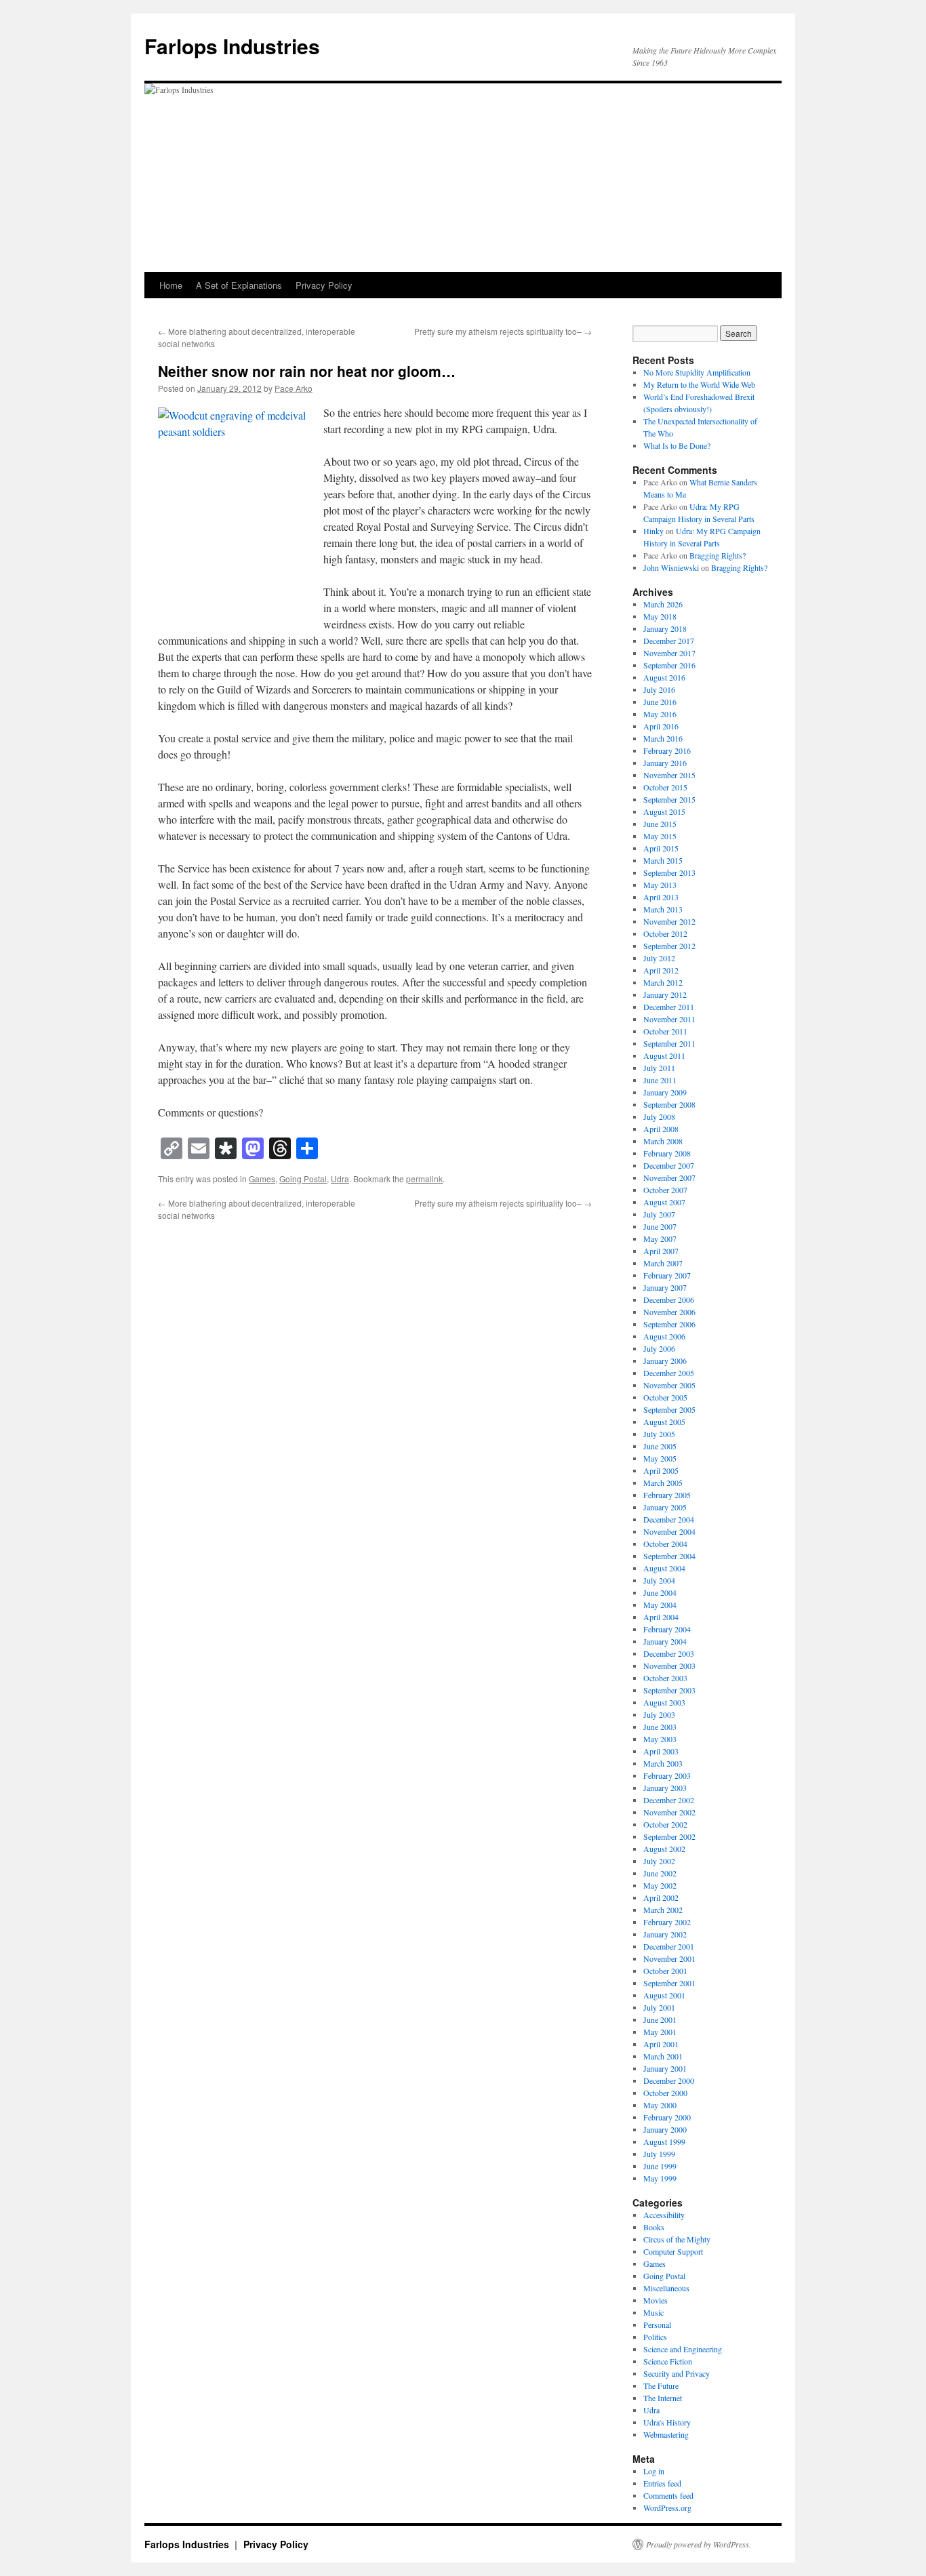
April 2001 (661, 2044)
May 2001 (660, 2032)
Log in (654, 2471)
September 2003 (669, 1690)
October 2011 (665, 1031)
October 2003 (665, 1678)
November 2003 (669, 1666)
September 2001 (669, 1983)
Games (262, 1179)
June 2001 (660, 2019)
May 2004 (660, 1605)
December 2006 (669, 1300)
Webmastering (666, 2434)
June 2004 (660, 1592)
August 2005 (664, 1422)
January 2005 (665, 1507)
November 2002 (669, 1812)
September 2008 (669, 1104)
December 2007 (669, 1165)
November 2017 (669, 653)
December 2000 (669, 2080)
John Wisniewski (671, 567)
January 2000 (665, 2129)
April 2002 (661, 1897)
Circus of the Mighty (677, 2239)
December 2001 (669, 1946)
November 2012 (669, 921)
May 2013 (660, 885)
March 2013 (663, 909)
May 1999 (660, 2178)
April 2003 (661, 1751)
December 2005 (669, 1373)
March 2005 (663, 1483)
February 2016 (667, 750)
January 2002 (665, 1934)
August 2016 (664, 677)
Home (171, 285)
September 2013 (669, 872)
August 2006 (664, 1336)
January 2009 (665, 1092)
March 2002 (663, 1910)
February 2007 (667, 1275)
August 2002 (664, 1849)
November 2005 (669, 1385)
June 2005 (660, 1446)
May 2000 (660, 2105)
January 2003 (665, 1788)
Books (654, 2227)
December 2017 (669, 641)
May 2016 (660, 714)
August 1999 (664, 2141)
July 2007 (659, 1214)
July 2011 (659, 1068)
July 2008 (659, 1116)
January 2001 (665, 2068)
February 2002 (667, 1922)
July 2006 (659, 1348)
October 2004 (665, 1544)
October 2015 (665, 787)
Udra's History (667, 2422)
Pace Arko (294, 388)
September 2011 (669, 1043)
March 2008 (663, 1141)
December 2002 (669, 1800)
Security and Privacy (677, 2373)
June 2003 (660, 1727)
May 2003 (660, 1739)
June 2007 (660, 1226)
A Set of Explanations (239, 285)
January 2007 (665, 1287)
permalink (424, 1179)
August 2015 (664, 811)
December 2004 (669, 1519)
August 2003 (664, 1702)
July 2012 (659, 958)
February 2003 (667, 1775)
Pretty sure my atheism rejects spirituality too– (503, 331)
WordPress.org (667, 2508)
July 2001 (659, 2007)
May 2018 (660, 616)
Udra (340, 1179)
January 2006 (665, 1361)
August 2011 (664, 1055)
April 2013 (661, 897)
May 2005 (660, 1458)
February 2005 (667, 1495)
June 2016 (660, 702)
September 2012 (669, 946)
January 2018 (665, 628)
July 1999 (659, 2154)
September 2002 (669, 1836)
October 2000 (665, 2093)
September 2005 (669, 1409)
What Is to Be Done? (677, 445)
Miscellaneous (666, 2288)
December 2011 (669, 1007)
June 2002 (660, 1873)
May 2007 (660, 1239)
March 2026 (663, 604)
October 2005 (665, 1397)
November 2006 (669, 1312)
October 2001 (665, 1971)
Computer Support (673, 2251)
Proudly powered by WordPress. (699, 2544)
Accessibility (664, 2215)
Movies (656, 2300)
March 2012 (663, 982)
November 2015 (669, 775)
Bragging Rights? (718, 555)
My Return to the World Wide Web (699, 384)
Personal (657, 2325)
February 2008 (667, 1153)
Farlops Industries (232, 46)
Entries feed (662, 2483)
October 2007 (665, 1190)
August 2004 (664, 1568)
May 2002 (660, 1885)
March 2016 (663, 738)
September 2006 (669, 1324)
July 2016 (659, 689)
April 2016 (661, 726)
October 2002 (665, 1824)
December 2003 (669, 1653)
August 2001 (664, 1995)
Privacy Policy (324, 285)
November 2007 (669, 1178)
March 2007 (663, 1263)
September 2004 (669, 1556)
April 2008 (661, 1129)
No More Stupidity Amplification (697, 372)
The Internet (663, 2398)
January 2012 (665, 994)
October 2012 (665, 933)
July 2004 (659, 1580)
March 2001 (663, 2056)
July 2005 (659, 1434)
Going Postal (303, 1179)
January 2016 (665, 763)
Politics (655, 2337)
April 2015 (661, 848)
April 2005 (661, 1470)
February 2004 (667, 1629)
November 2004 (669, 1531)
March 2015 (663, 860)
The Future (661, 2386)
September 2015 (669, 799)
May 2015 (660, 836)
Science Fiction (668, 2361)
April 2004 (661, 1617)
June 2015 (660, 824)
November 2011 (669, 1019)
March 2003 (663, 1763)
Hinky (653, 531)
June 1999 (660, 2166)
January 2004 (665, 1641)
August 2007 (664, 1202)
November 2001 (669, 1958)
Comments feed (668, 2495)
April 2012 (661, 970)
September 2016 (669, 665)
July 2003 (659, 1714)
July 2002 (659, 1861)
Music (653, 2312)
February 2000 (667, 2117)
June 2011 (660, 1080)
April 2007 (661, 1251)
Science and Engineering (683, 2349)
